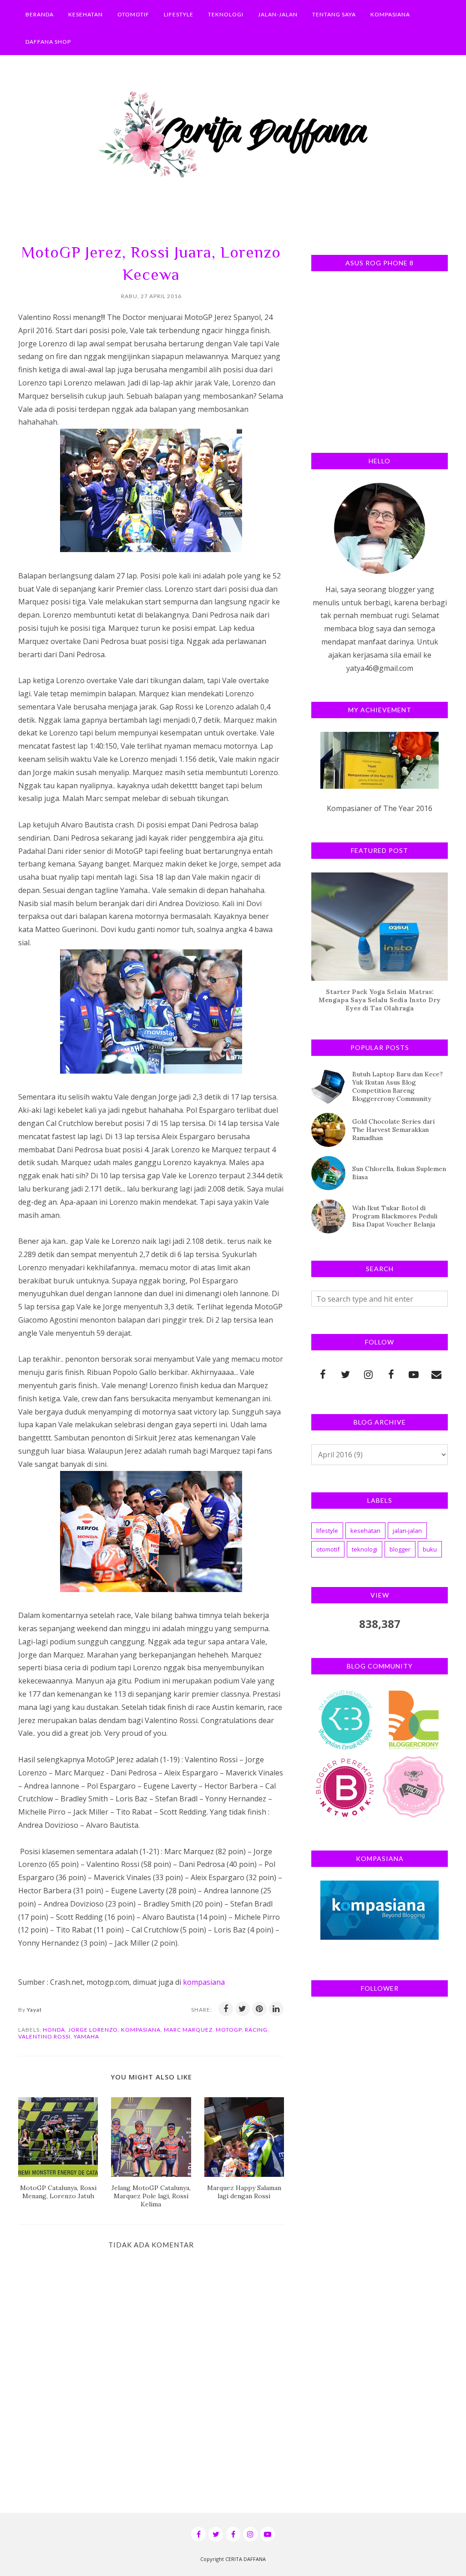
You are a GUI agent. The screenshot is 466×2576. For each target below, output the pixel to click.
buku (430, 1549)
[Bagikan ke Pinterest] (259, 2009)
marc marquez (188, 2030)
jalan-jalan (407, 1531)
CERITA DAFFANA (246, 2559)
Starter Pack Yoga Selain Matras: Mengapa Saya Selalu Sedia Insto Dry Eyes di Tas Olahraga (380, 1000)
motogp (229, 2030)
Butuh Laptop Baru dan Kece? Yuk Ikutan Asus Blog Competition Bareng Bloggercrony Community (398, 1086)
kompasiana (204, 1982)
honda (54, 2030)
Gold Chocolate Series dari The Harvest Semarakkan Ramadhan (393, 1130)
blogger (400, 1549)
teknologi (365, 1549)
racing (256, 2030)
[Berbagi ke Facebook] (226, 2009)
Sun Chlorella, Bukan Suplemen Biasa (399, 1173)
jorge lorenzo (93, 2030)
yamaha (86, 2036)
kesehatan (365, 1531)
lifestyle (327, 1531)
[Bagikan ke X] (243, 2009)
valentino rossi (44, 2036)
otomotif (328, 1549)
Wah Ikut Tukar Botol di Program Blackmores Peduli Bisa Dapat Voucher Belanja (395, 1216)
